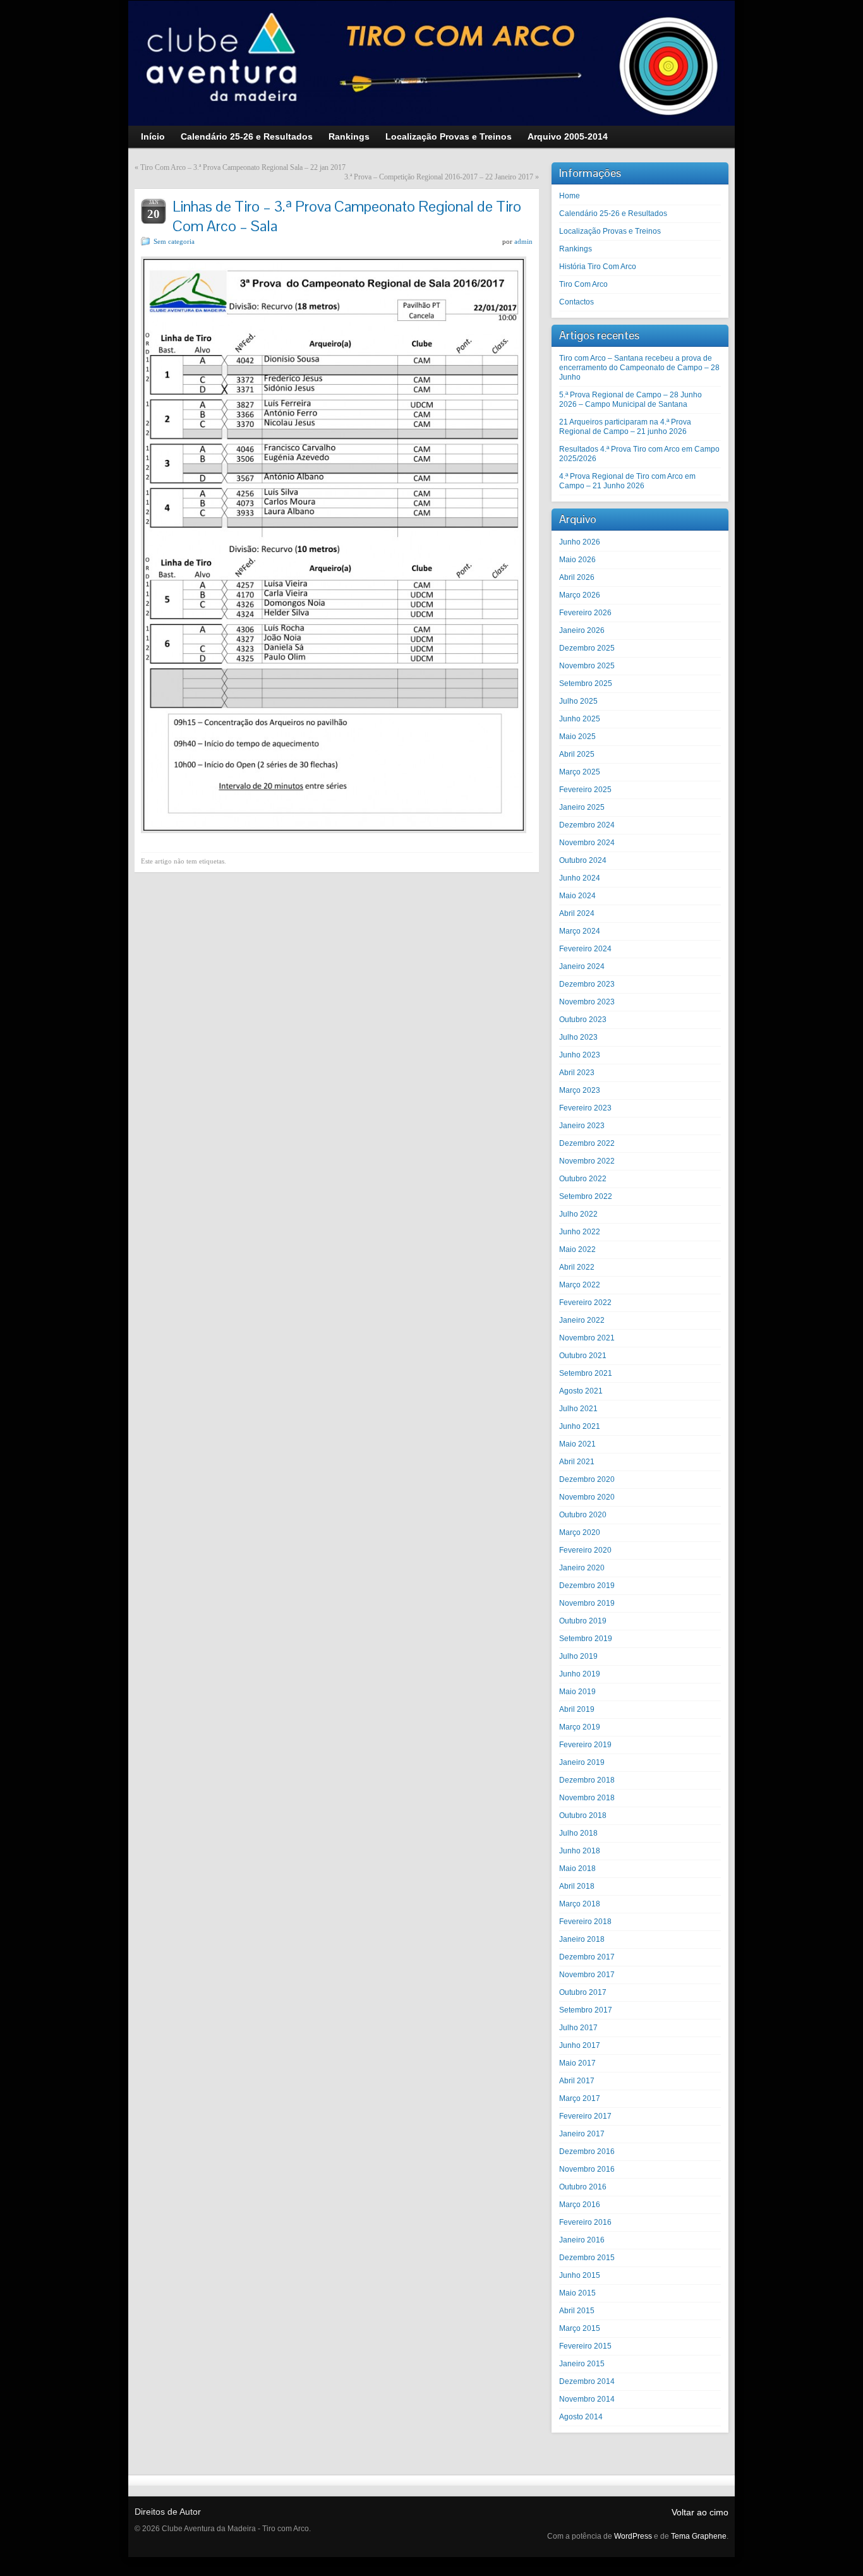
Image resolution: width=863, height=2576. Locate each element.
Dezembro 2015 (587, 2258)
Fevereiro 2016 (585, 2222)
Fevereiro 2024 (585, 949)
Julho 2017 (578, 2028)
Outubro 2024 (583, 860)
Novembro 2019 (587, 1603)
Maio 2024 (577, 896)
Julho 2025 (578, 701)
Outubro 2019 (583, 1621)
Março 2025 (580, 772)
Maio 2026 (577, 560)
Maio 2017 (577, 2063)
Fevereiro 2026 (585, 613)
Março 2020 (580, 1532)
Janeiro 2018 (582, 1939)
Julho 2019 (578, 1656)
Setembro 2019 (586, 1639)
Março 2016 (580, 2205)
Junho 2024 (580, 878)
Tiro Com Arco (583, 284)
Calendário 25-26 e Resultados (613, 214)
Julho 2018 (578, 1833)
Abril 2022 (577, 1267)
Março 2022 (580, 1285)
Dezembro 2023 (587, 984)
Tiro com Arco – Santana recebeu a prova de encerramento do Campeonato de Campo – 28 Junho (639, 368)
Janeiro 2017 (582, 2134)
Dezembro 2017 (587, 1957)
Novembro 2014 (587, 2399)
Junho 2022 (580, 1232)
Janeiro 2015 (582, 2364)
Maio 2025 (577, 737)
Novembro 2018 (587, 1798)
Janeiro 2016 (582, 2240)
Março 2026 (580, 595)
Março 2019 (580, 1727)
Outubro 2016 (583, 2187)
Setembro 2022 (586, 1196)
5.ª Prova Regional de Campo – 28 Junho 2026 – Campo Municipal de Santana (631, 400)
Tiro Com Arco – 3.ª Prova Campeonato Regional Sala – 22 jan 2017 (243, 167)
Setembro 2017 (586, 2010)
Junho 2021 (580, 1426)
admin (523, 241)
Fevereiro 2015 (585, 2346)
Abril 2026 (577, 577)
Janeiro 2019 (582, 1762)
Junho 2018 (580, 1851)
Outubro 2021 (583, 1356)
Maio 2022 (577, 1249)
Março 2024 (580, 931)
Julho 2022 (578, 1214)
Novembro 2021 (587, 1338)
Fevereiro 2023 (585, 1108)
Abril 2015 (577, 2311)
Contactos (576, 302)
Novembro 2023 (587, 1002)
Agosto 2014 (581, 2417)
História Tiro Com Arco (598, 267)
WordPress (633, 2536)
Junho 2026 (580, 542)
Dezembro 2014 (587, 2381)
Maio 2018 (577, 1869)
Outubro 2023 (583, 1020)
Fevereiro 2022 (585, 1303)
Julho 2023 (578, 1037)
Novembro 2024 (587, 843)
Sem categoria (174, 241)
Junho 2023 (580, 1055)
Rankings (576, 249)
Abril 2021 (577, 1462)
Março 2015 (580, 2328)
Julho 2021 (578, 1409)
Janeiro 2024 (582, 966)
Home (570, 196)
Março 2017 (580, 2098)
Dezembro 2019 (587, 1586)
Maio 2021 (577, 1444)
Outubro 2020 (583, 1515)
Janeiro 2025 (582, 807)
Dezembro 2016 (587, 2152)
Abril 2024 (577, 913)
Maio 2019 (577, 1692)
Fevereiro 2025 (585, 790)
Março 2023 (580, 1090)
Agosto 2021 (581, 1391)
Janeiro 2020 (582, 1568)
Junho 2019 (580, 1674)
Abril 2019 (577, 1709)
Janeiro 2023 (582, 1126)
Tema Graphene (699, 2536)
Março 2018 (580, 1904)
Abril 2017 (577, 2081)
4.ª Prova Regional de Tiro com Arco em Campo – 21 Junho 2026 (627, 481)
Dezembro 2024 (587, 825)
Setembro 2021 (586, 1373)
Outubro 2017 (583, 1992)
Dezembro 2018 (587, 1780)
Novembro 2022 (587, 1161)
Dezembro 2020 (587, 1479)
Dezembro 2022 (587, 1143)
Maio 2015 (577, 2293)
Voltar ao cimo (700, 2512)
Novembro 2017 (587, 1975)
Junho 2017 (580, 2045)
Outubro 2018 (583, 1815)
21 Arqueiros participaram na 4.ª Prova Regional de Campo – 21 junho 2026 (625, 427)
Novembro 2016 (587, 2169)
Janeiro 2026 (582, 630)
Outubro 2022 (583, 1179)
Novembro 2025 (587, 666)
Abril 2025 (577, 754)
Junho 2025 (580, 719)
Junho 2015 (580, 2275)
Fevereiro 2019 (585, 1745)
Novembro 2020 (587, 1497)
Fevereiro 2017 (585, 2116)
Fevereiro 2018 (585, 1922)
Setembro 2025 (586, 683)
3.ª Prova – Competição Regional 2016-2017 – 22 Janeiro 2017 (439, 177)
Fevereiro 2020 (585, 1550)
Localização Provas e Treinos (610, 231)
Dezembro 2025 (587, 648)
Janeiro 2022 (582, 1320)
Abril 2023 (577, 1073)
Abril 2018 (577, 1886)
